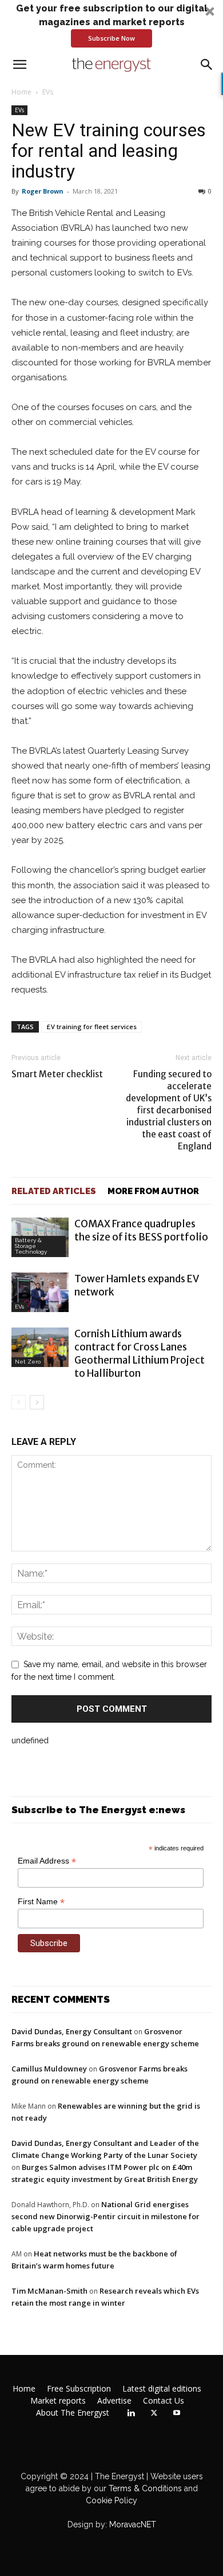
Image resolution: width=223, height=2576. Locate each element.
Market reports (58, 2401)
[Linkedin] (131, 2413)
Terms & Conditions (144, 2488)
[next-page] (37, 1402)
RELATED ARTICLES (54, 1191)
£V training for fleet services (91, 1027)
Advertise (114, 2401)
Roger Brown (43, 191)
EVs (48, 92)
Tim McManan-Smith (49, 2291)
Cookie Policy (111, 2500)
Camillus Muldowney (49, 2069)
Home (21, 92)
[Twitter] (154, 2413)
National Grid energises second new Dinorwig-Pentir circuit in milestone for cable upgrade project (105, 2216)
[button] (111, 25)
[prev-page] (19, 1402)
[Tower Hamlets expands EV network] (40, 1292)
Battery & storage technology (31, 1246)
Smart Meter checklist (57, 1074)
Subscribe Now (111, 38)
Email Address (47, 1861)
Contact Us (164, 2401)
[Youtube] (177, 2413)
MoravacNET (133, 2524)
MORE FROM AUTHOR (153, 1191)
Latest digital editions (162, 2389)
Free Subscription (79, 2389)
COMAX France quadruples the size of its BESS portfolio (141, 1230)
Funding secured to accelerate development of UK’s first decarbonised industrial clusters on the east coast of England (169, 1110)
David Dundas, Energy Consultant (72, 2031)
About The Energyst (73, 2413)
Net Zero (28, 1362)
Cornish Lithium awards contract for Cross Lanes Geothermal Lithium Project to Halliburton (140, 1354)
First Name (41, 1902)
